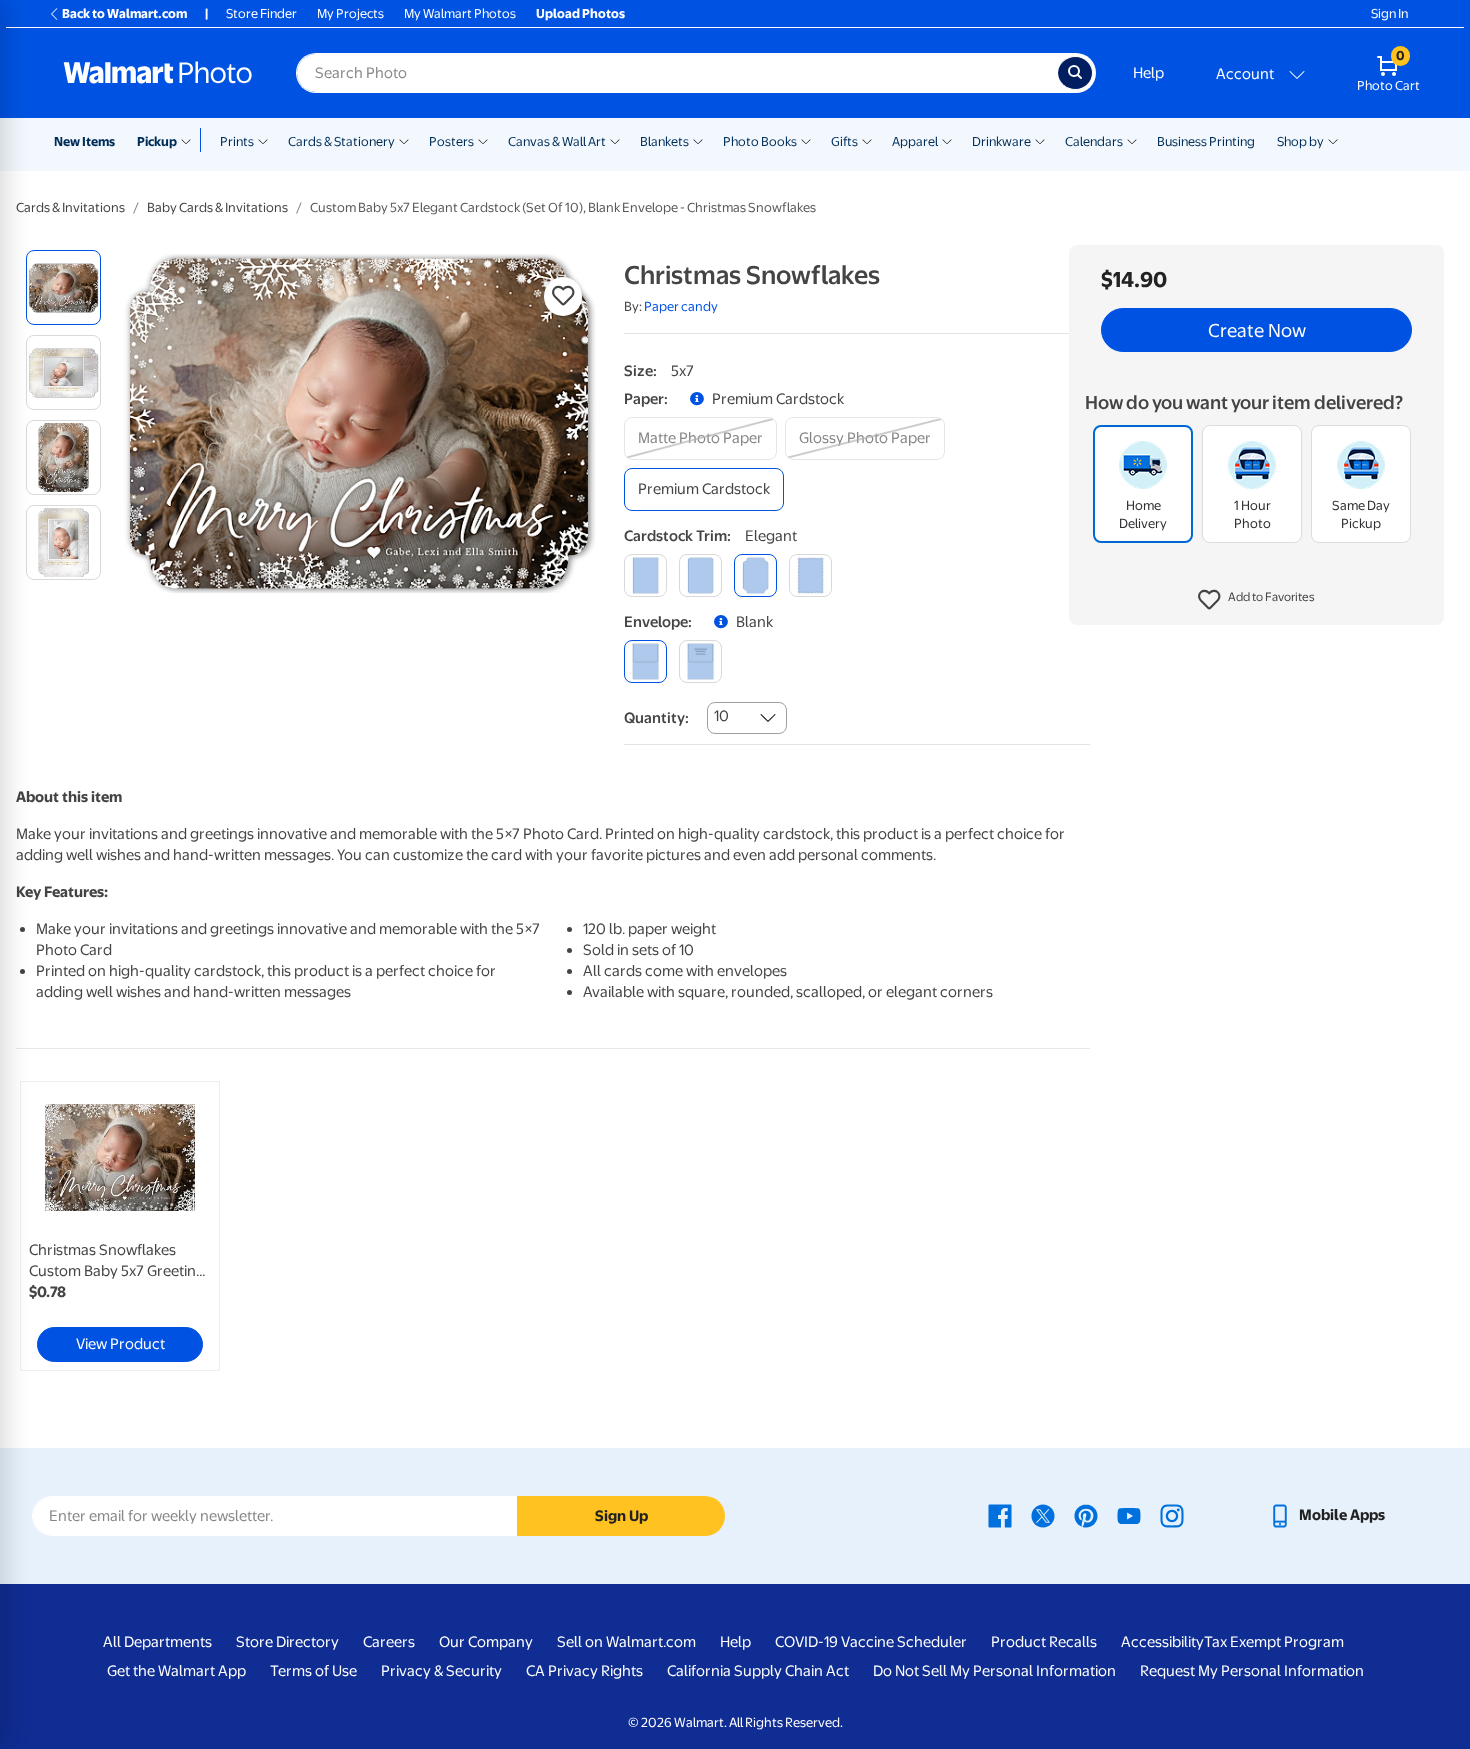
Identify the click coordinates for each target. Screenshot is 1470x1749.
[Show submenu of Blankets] (698, 140)
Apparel (915, 141)
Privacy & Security (441, 1671)
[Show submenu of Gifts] (867, 140)
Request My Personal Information (1252, 1671)
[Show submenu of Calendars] (1132, 140)
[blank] (645, 661)
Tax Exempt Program (1274, 1642)
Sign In (1389, 13)
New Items (84, 141)
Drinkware (1001, 141)
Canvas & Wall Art (557, 141)
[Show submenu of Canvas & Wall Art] (615, 140)
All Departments (157, 1642)
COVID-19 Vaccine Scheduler (871, 1642)
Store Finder (261, 13)
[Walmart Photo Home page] (158, 73)
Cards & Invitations (70, 207)
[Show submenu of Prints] (263, 140)
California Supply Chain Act (758, 1671)
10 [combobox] (721, 716)
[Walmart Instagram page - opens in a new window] (1172, 1515)
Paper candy (681, 306)
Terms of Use (313, 1671)
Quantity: (656, 718)
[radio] (63, 287)
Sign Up (621, 1516)
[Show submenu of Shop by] (1333, 140)
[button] (1256, 600)
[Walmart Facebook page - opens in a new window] (1000, 1515)
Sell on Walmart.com (626, 1642)
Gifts (844, 141)
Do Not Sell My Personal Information (994, 1671)
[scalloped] (810, 575)
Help (1148, 73)
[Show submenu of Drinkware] (1040, 140)
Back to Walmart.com (124, 13)
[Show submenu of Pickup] (190, 140)
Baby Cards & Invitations (217, 207)
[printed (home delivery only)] (700, 661)
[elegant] (755, 575)
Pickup (157, 141)
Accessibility (1162, 1642)
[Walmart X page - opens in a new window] (1043, 1515)
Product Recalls (1044, 1642)
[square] (645, 575)
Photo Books (760, 141)
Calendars (1094, 141)
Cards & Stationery (341, 141)
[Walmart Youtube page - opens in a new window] (1129, 1515)
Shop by (1300, 141)
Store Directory (287, 1642)
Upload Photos (580, 13)
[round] (700, 575)
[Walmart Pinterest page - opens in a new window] (1086, 1515)
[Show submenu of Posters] (483, 140)
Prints (237, 141)
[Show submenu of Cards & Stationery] (404, 140)
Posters (451, 141)
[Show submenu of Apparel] (947, 140)
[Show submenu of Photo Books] (806, 140)
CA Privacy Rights (584, 1671)
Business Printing (1206, 141)
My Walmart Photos (460, 13)
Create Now (1257, 330)
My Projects (350, 13)
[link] (120, 1226)
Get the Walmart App (176, 1671)
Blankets (664, 141)
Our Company (486, 1642)
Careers (389, 1642)
